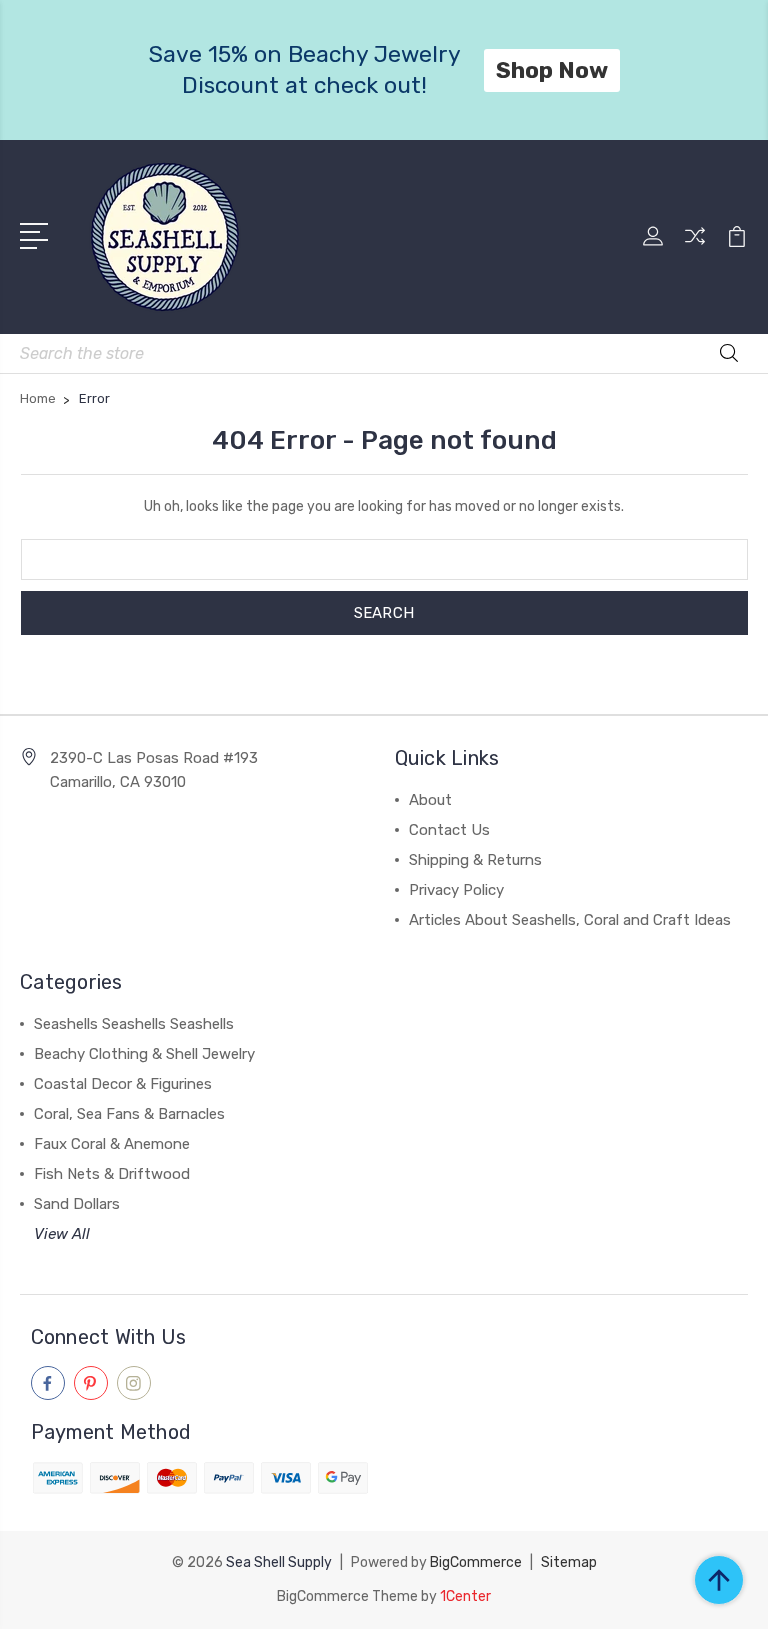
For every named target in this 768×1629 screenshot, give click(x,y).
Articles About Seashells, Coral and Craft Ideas (570, 920)
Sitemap (569, 1562)
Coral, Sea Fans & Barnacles (129, 1114)
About (430, 800)
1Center (465, 1596)
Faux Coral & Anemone (112, 1144)
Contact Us (449, 830)
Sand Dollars (77, 1204)
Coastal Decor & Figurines (123, 1084)
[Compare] (695, 248)
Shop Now (552, 70)
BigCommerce (476, 1562)
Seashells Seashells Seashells (134, 1024)
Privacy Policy (456, 890)
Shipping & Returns (475, 860)
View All (62, 1234)
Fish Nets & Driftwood (112, 1174)
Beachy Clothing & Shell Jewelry (144, 1054)
